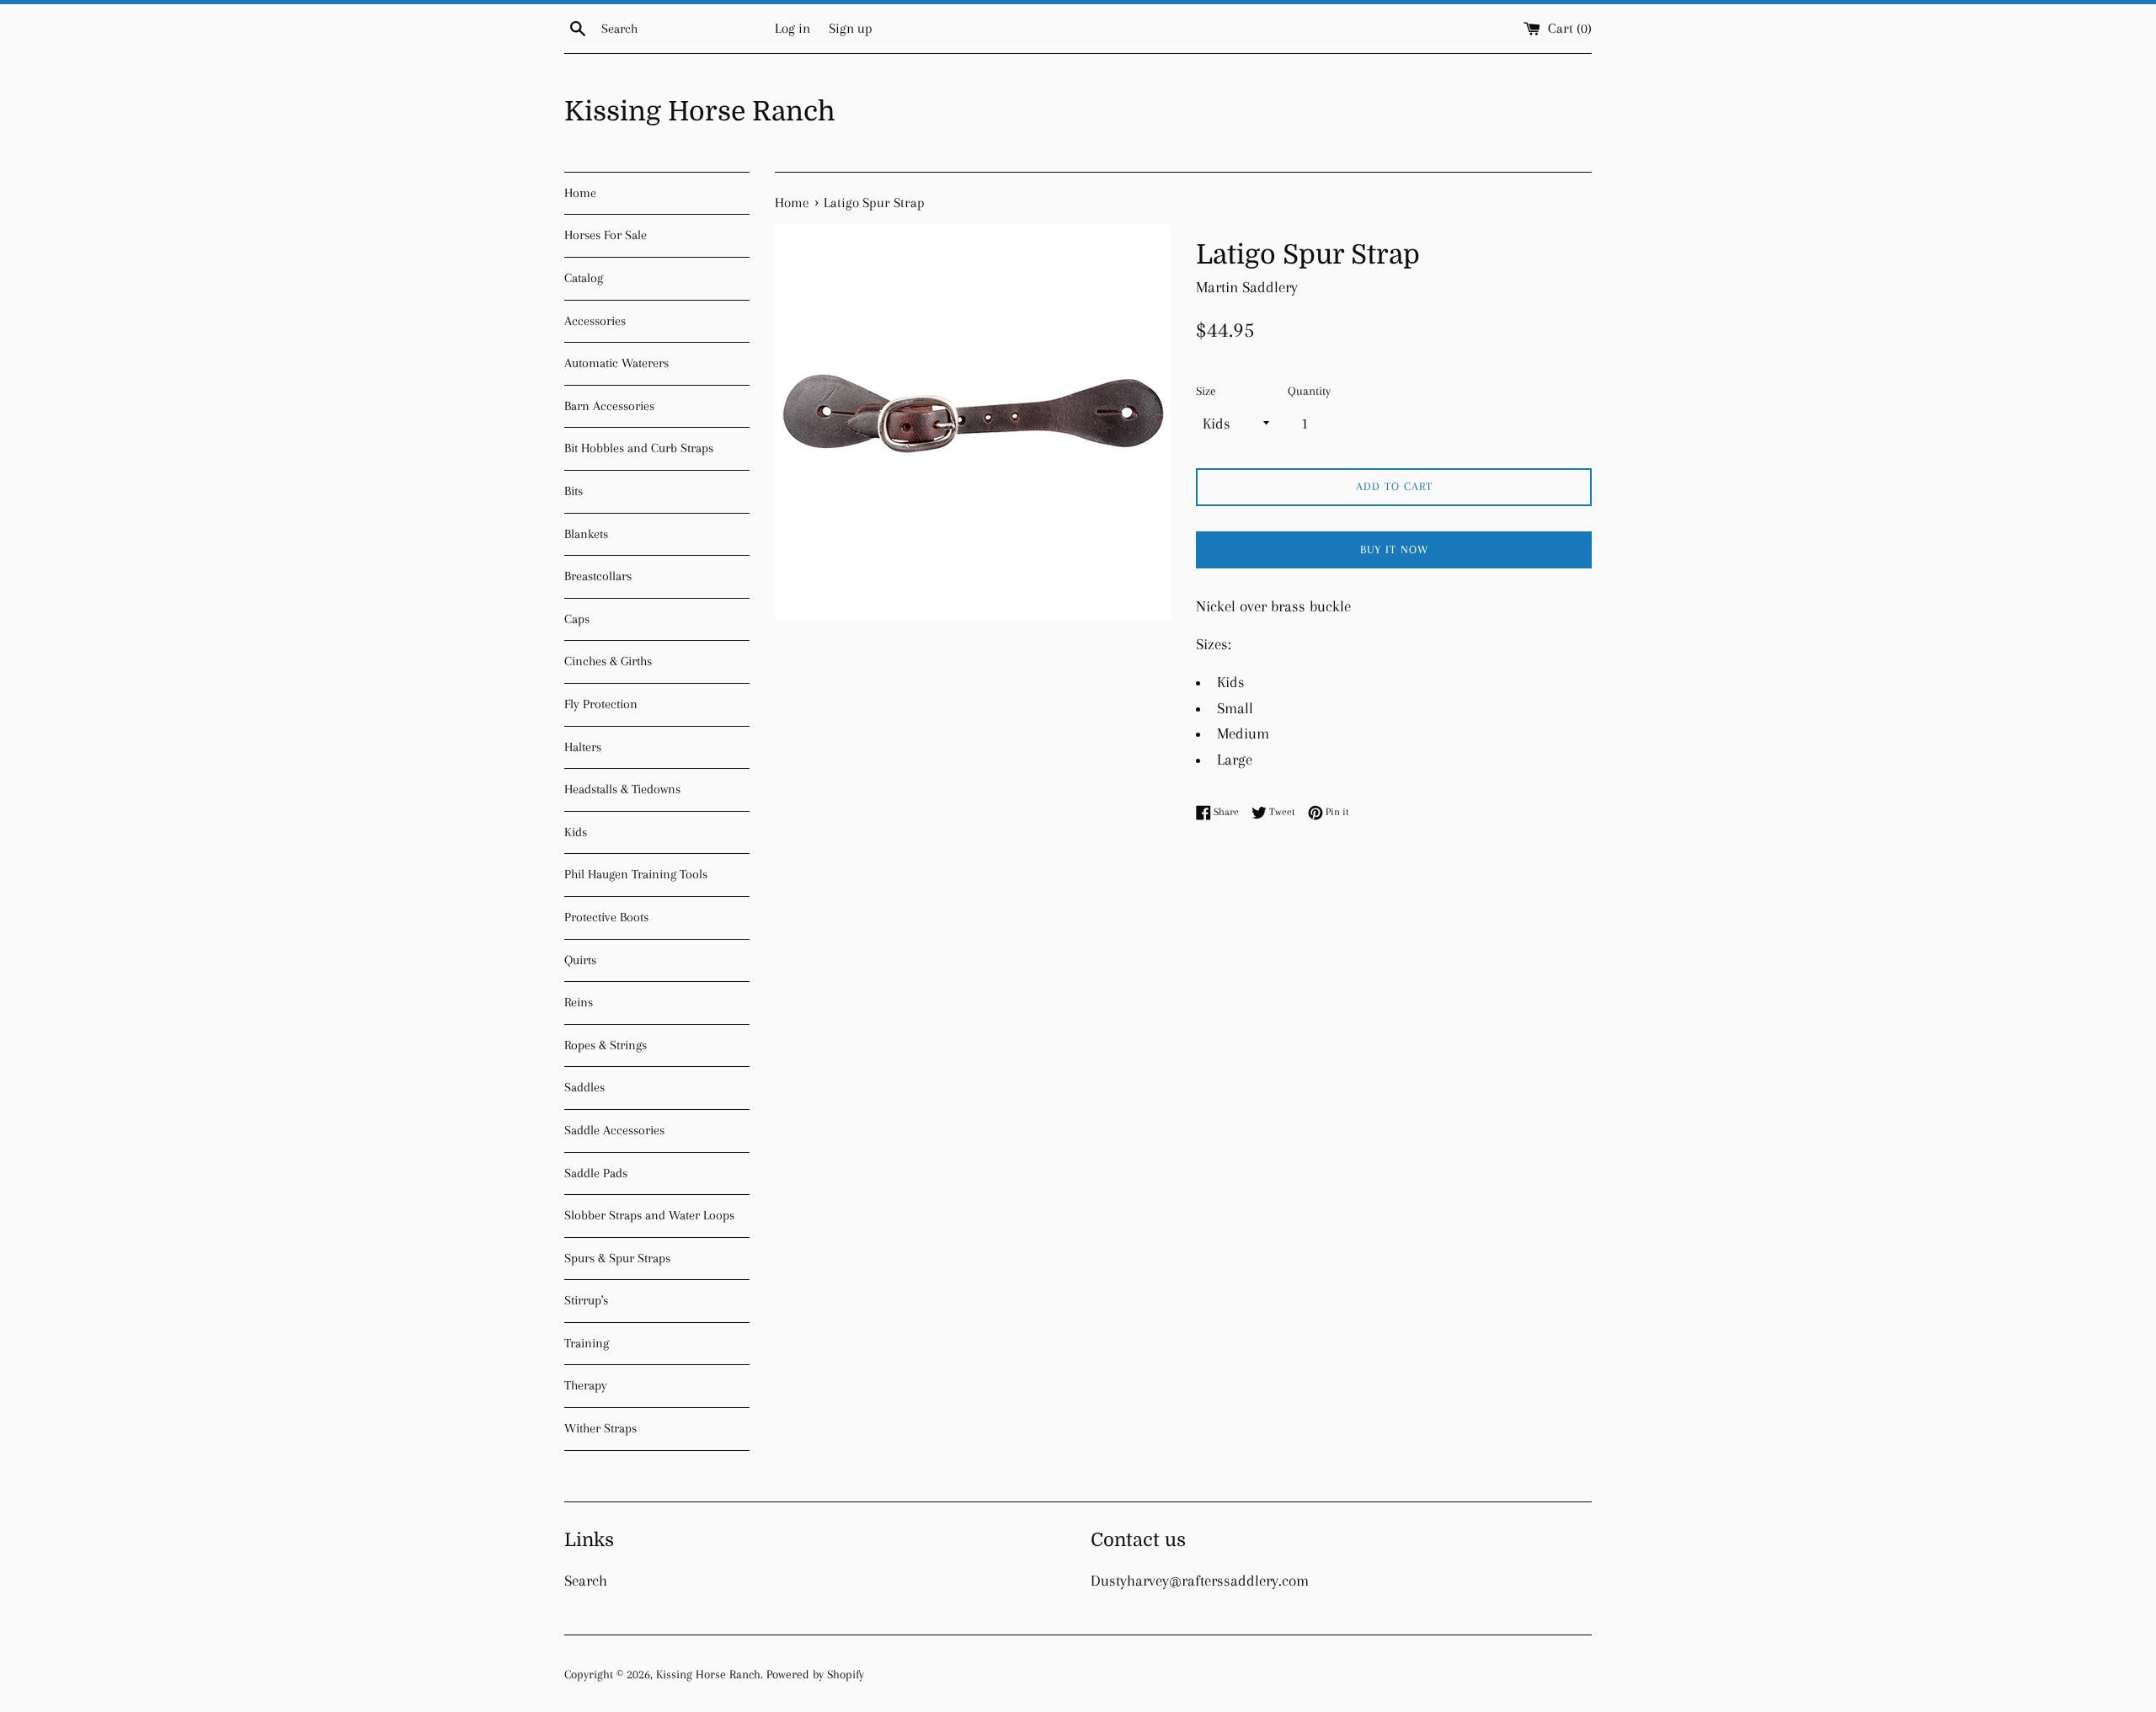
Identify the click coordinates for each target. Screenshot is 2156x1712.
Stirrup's (586, 1300)
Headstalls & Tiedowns (622, 789)
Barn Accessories (609, 406)
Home (580, 193)
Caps (577, 619)
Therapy (586, 1385)
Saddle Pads (596, 1173)
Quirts (580, 960)
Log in (792, 28)
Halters (583, 747)
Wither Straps (600, 1428)
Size (1206, 391)
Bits (574, 491)
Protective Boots (606, 917)
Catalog (584, 278)
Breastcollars (598, 576)
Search (586, 1581)
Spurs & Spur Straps (617, 1258)
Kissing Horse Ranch (700, 112)
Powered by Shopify (815, 1674)
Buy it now (1394, 549)
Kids (576, 832)
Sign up (851, 28)
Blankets (586, 534)
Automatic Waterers (616, 363)
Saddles (584, 1087)
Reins (579, 1002)
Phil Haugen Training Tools (636, 874)
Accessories (595, 321)
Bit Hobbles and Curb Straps (639, 448)
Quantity (1309, 391)
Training (587, 1343)
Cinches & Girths (608, 661)
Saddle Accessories (614, 1130)
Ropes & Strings (606, 1045)
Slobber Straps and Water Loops (649, 1215)
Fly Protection (601, 704)
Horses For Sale (606, 235)
